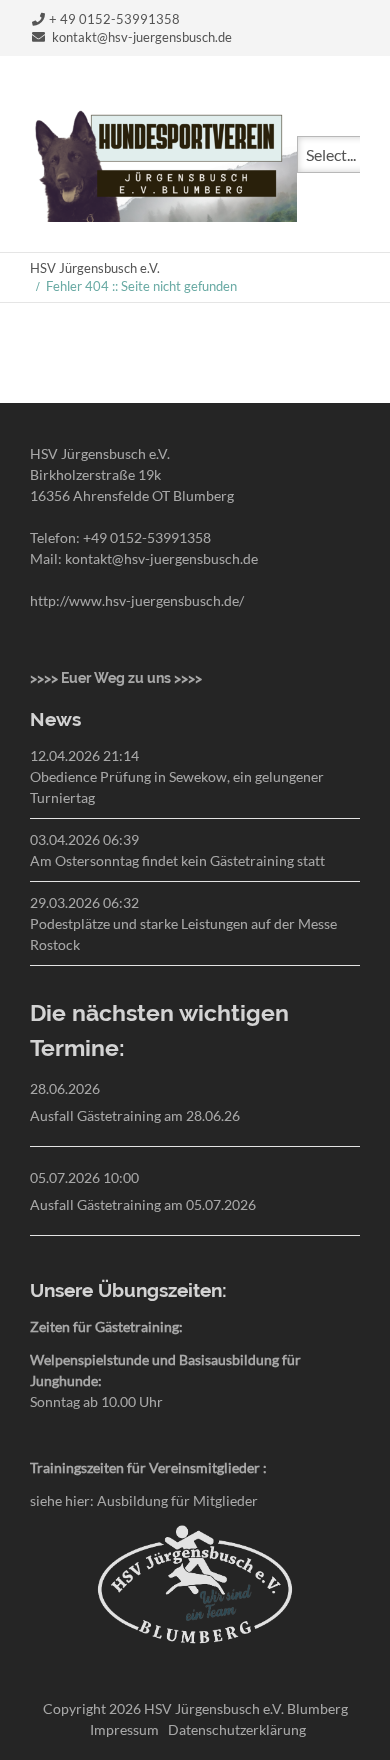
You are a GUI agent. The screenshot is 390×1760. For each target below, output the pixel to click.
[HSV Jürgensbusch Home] (163, 215)
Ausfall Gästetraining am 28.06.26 (135, 1115)
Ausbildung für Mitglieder (177, 1500)
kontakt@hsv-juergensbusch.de (142, 37)
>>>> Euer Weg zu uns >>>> (116, 678)
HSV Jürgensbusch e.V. (95, 268)
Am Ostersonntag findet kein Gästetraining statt (177, 860)
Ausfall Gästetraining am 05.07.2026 (143, 1204)
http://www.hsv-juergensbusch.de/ (137, 600)
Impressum (124, 1729)
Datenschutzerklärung (237, 1729)
